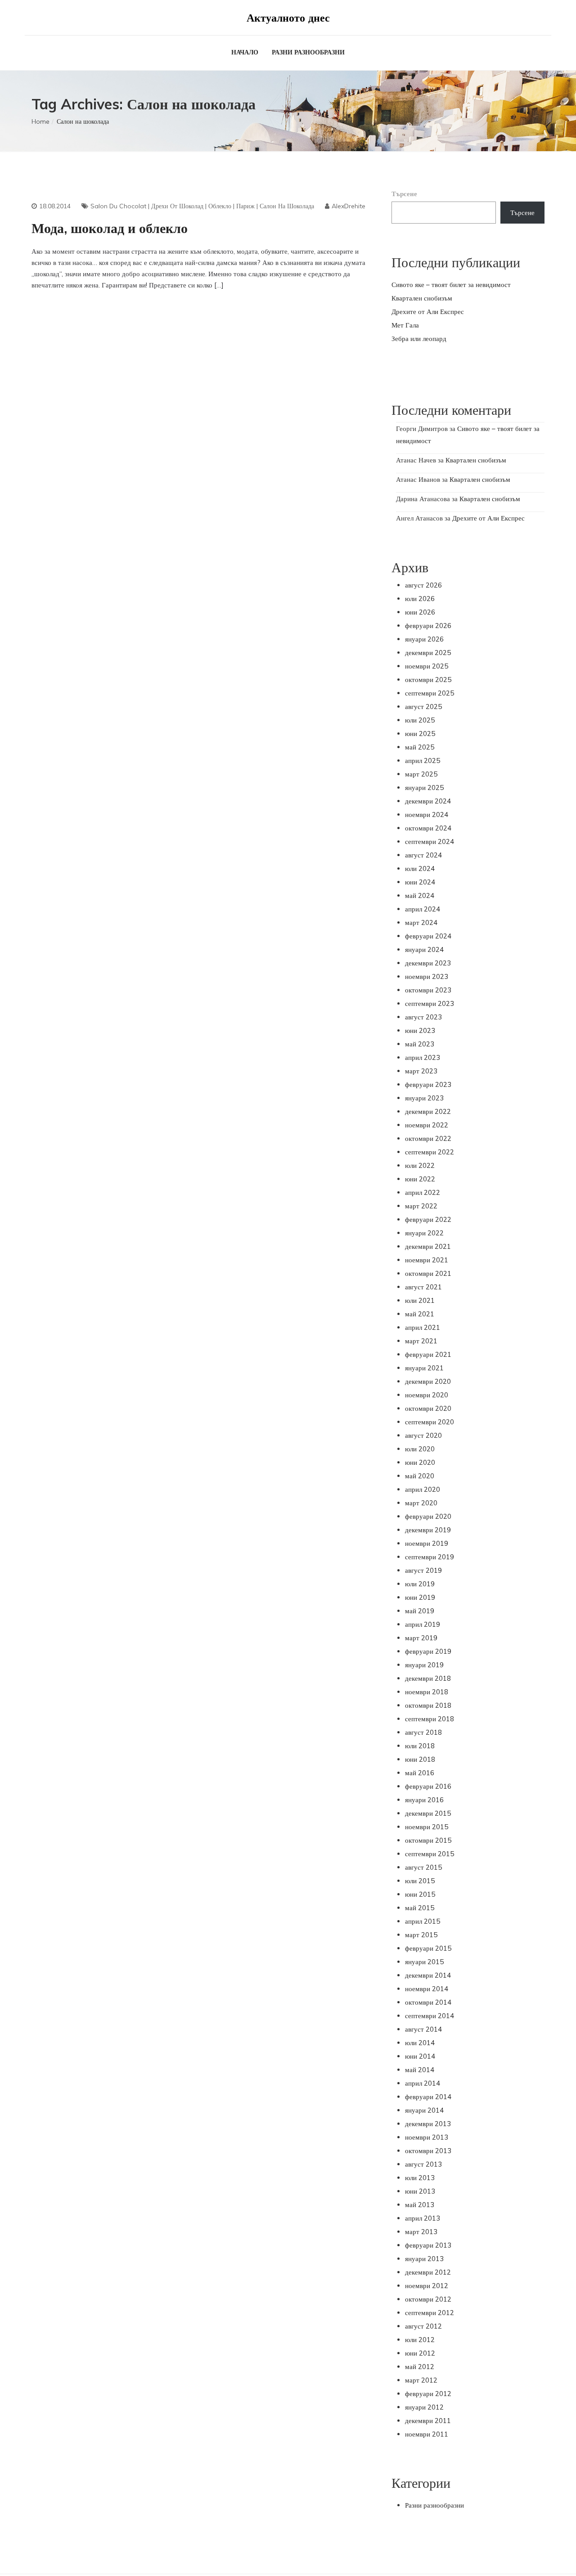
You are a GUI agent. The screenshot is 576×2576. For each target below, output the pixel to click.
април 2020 (423, 1489)
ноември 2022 (427, 1125)
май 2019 (420, 1611)
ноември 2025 (427, 666)
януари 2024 (424, 949)
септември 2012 (430, 2313)
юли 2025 (420, 720)
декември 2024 (428, 801)
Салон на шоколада (287, 206)
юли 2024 (420, 868)
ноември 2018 (427, 1692)
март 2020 (421, 1503)
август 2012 (423, 2326)
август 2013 (423, 2164)
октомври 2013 (428, 2151)
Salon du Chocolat (118, 206)
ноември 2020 (427, 1395)
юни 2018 (420, 1759)
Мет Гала (405, 325)
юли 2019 (420, 1584)
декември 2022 (428, 1111)
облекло (220, 206)
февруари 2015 (428, 1948)
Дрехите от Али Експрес (428, 312)
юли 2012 (420, 2340)
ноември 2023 (427, 976)
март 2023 (421, 1071)
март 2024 (421, 922)
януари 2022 (424, 1233)
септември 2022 (430, 1152)
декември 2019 (428, 1530)
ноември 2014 (427, 1989)
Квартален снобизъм (422, 298)
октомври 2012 (428, 2299)
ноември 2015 (427, 1827)
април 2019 (423, 1624)
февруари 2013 (428, 2245)
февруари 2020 (428, 1516)
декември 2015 (428, 1813)
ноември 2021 (427, 1260)
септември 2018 (430, 1719)
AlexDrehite (349, 206)
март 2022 (421, 1206)
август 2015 (423, 1867)
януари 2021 (424, 1368)
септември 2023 (430, 1003)
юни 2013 (420, 2191)
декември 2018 (428, 1678)
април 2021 (423, 1327)
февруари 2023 (428, 1084)
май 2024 (420, 895)
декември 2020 (428, 1381)
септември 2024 (430, 841)
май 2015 (420, 1908)
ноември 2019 (427, 1543)
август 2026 (423, 585)
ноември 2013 (427, 2137)
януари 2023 (424, 1098)
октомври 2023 (428, 990)
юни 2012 (420, 2353)
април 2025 (423, 761)
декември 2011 (428, 2421)
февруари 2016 (428, 1786)
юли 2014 (420, 2043)
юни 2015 (420, 1894)
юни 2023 (420, 1030)
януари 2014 (424, 2110)
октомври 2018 (428, 1705)
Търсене (404, 194)
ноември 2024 (427, 815)
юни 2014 (420, 2056)
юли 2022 (420, 1165)
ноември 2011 (427, 2434)
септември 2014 (430, 2016)
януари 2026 (424, 639)
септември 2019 (430, 1557)
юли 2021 (420, 1300)
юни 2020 (420, 1462)
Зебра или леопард (419, 339)
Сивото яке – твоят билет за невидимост (451, 285)
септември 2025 (430, 693)
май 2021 (420, 1314)
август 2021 (423, 1287)
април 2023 (423, 1057)
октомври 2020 (428, 1408)
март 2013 (421, 2232)
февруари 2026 (428, 626)
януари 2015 (424, 1962)
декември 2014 (428, 1975)
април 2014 (423, 2083)
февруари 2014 (428, 2097)
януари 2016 (424, 1800)
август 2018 (423, 1732)
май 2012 (420, 2367)
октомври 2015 (428, 1840)
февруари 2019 (428, 1651)
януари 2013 (424, 2259)
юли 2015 (420, 1881)
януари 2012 (424, 2407)
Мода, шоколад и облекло (110, 228)
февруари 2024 (428, 936)
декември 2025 (428, 653)
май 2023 (420, 1044)
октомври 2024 (428, 828)
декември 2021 (428, 1246)
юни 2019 (420, 1597)
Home (40, 121)
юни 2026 (420, 612)
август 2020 (423, 1435)
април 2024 (423, 909)
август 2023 (423, 1017)
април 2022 (423, 1192)
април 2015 (423, 1921)
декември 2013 (428, 2124)
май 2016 (420, 1773)
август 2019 (423, 1570)
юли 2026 (420, 599)
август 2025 (423, 707)
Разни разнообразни (308, 52)
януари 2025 (424, 788)
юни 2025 (420, 734)
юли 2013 (420, 2178)
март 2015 (421, 1935)
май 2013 (420, 2205)
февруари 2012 (428, 2394)
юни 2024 (420, 882)
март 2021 (421, 1341)
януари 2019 (424, 1665)
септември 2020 (430, 1422)
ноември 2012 (427, 2286)
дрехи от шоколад (177, 206)
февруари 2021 (428, 1354)
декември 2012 (428, 2272)
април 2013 (423, 2218)
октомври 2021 (428, 1273)
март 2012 (421, 2380)
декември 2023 (428, 963)
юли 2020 (420, 1449)
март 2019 (421, 1638)
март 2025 (421, 774)
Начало (245, 52)
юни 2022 (420, 1179)
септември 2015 (430, 1854)
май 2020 (420, 1476)
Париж (245, 206)
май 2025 (420, 747)
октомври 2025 (428, 680)
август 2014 (423, 2029)
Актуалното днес (288, 18)
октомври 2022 (428, 1138)
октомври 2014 (428, 2002)
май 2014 (420, 2070)
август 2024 (423, 855)
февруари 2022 (428, 1219)
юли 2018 (420, 1746)
